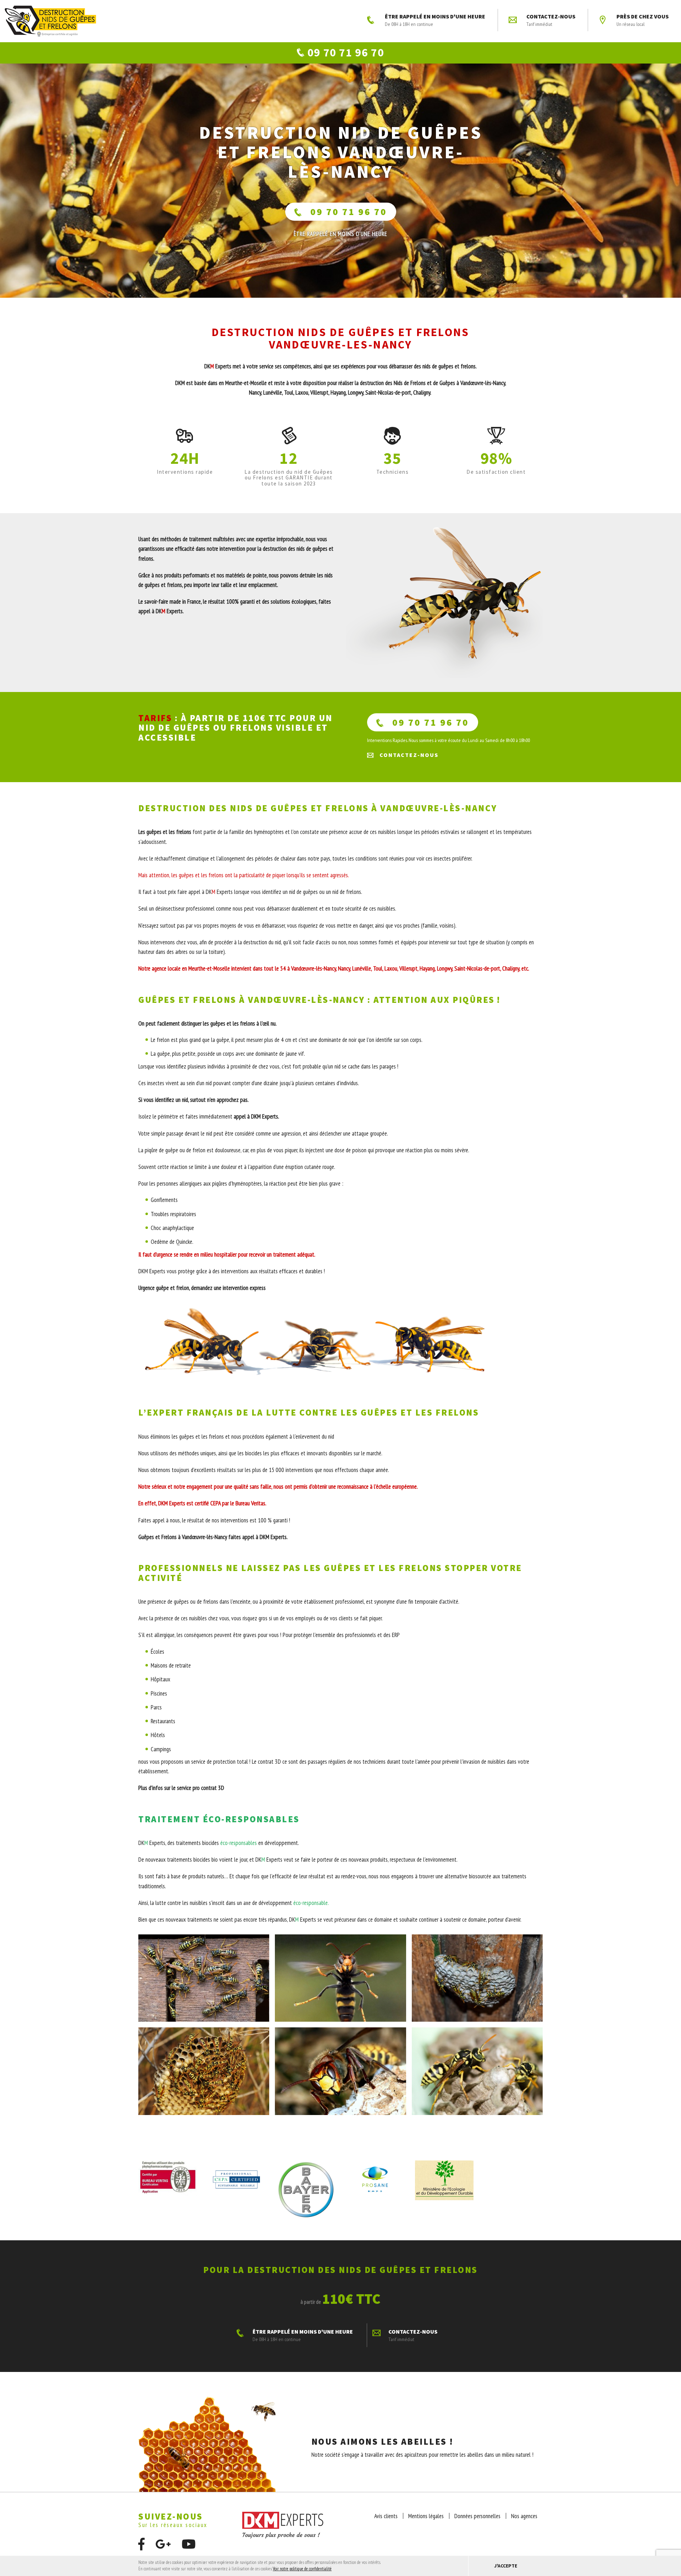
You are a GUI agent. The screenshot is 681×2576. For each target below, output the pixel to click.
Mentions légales (426, 2516)
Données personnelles (477, 2516)
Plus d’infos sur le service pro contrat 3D (181, 1788)
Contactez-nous (551, 20)
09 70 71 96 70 (349, 212)
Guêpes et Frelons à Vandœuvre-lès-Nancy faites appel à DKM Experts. (213, 1537)
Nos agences (524, 2516)
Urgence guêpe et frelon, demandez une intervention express (202, 1288)
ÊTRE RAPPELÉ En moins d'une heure (340, 234)
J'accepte (506, 2566)
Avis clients (386, 2516)
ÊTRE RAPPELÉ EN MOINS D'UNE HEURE (435, 20)
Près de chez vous (643, 20)
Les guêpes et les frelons (165, 832)
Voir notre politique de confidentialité (302, 2569)
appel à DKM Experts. (256, 1116)
